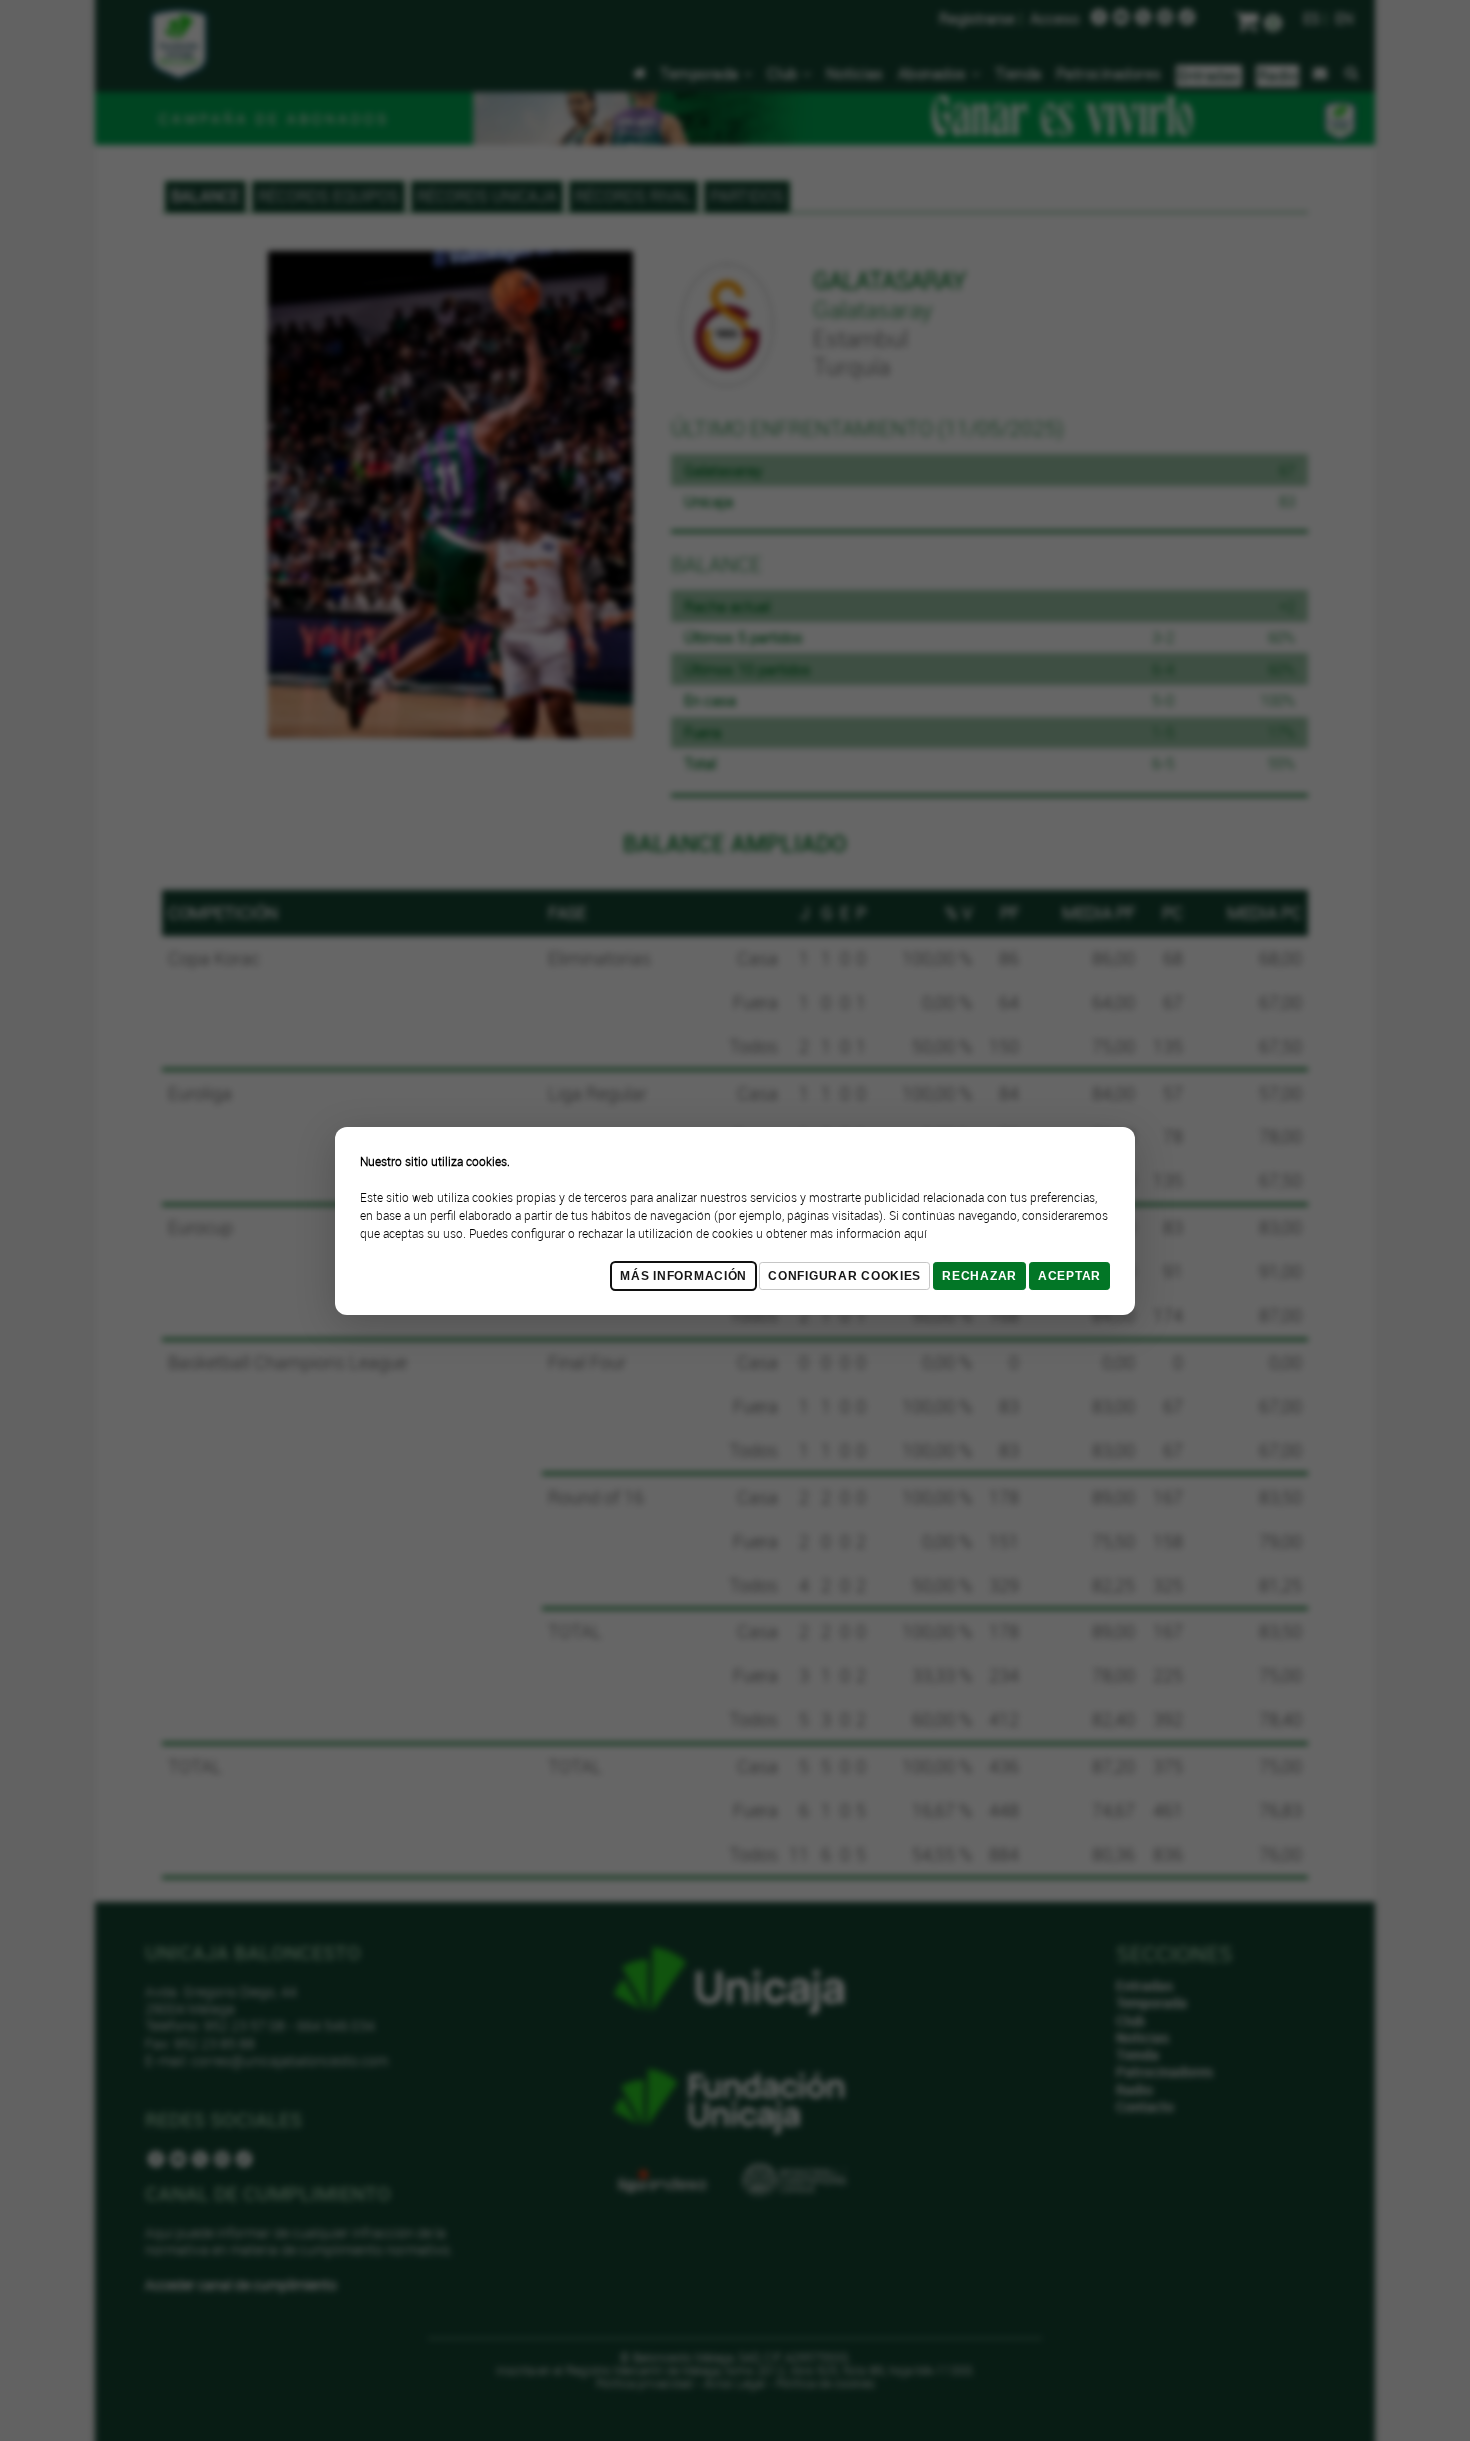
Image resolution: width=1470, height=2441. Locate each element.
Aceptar (1069, 1276)
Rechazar (979, 1276)
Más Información (683, 1276)
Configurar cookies (844, 1276)
